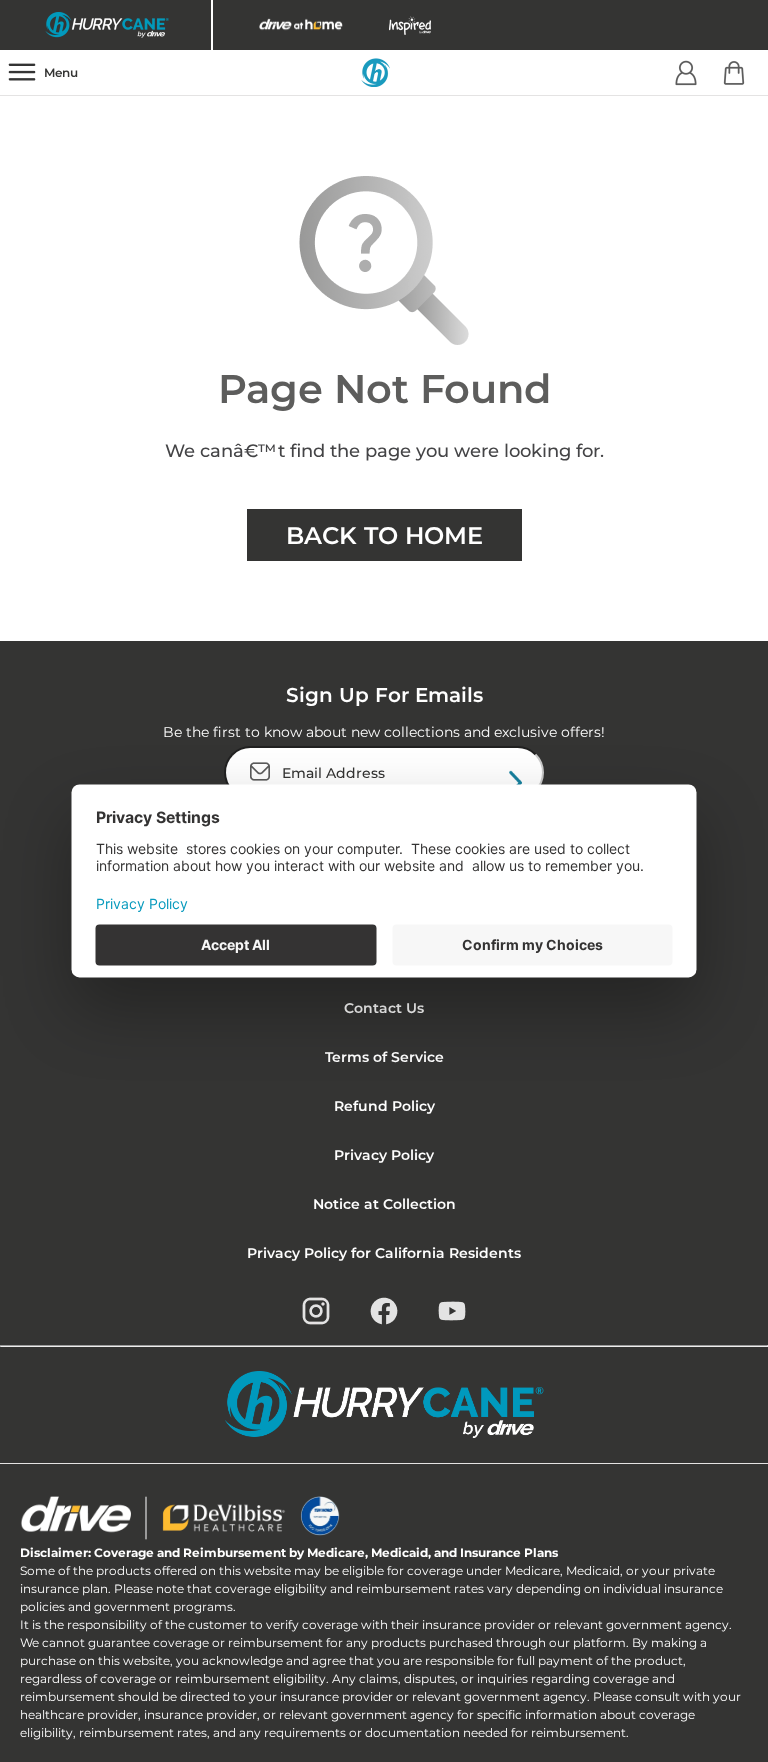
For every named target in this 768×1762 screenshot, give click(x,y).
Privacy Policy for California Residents (384, 1253)
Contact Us (384, 1008)
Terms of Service (384, 1057)
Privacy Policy (384, 1155)
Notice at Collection (384, 1204)
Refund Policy (384, 1106)
